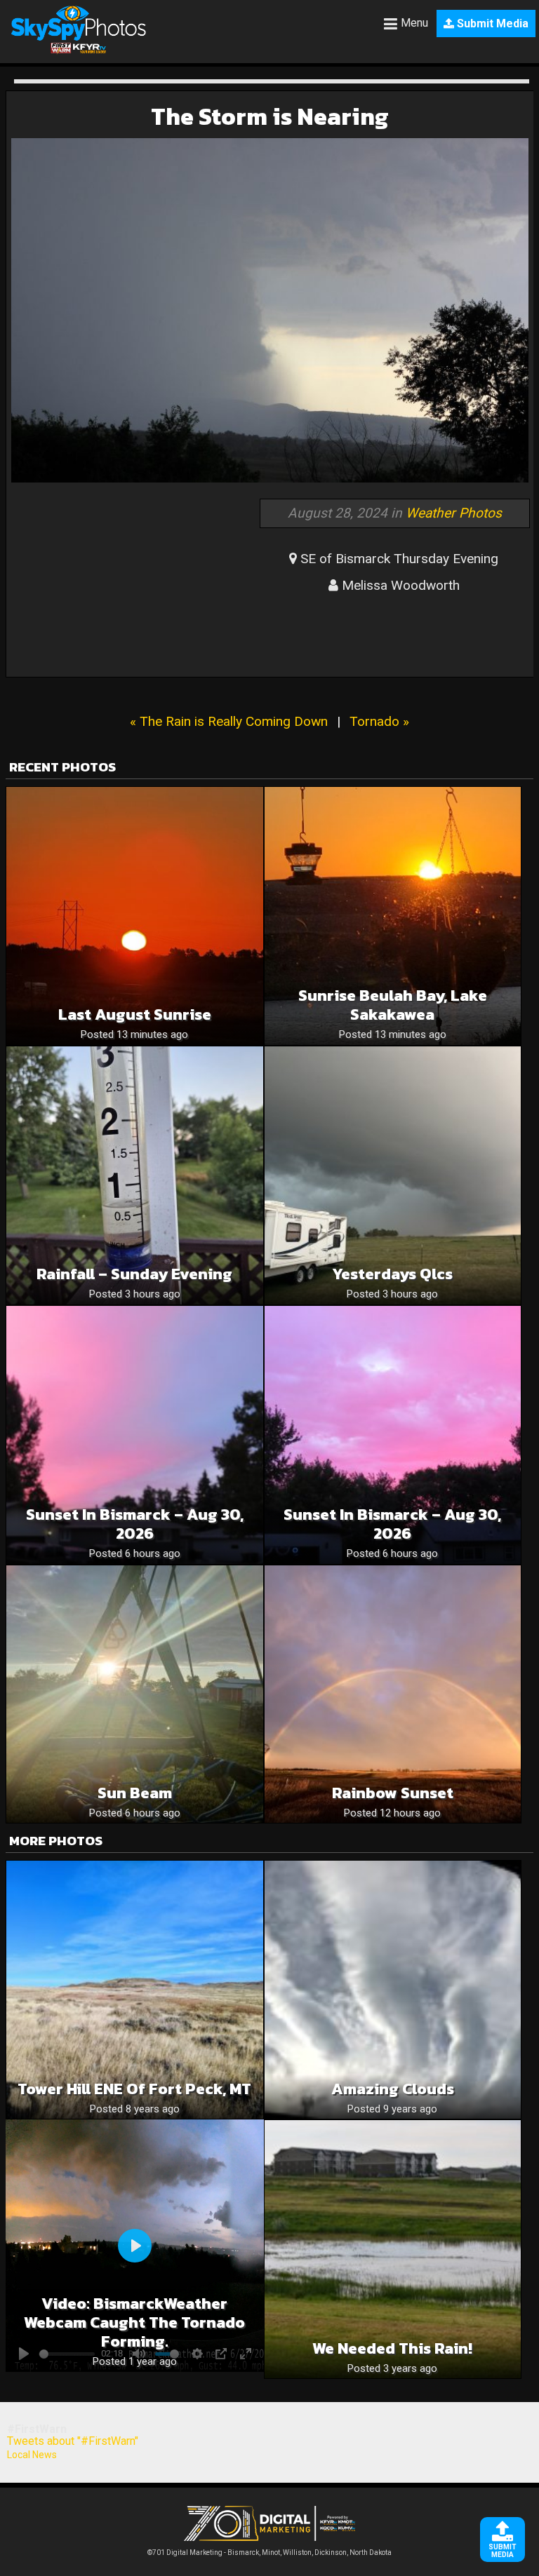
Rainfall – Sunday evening (134, 1274)
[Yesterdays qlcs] (393, 1175)
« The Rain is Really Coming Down (229, 721)
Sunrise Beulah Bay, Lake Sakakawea (393, 1005)
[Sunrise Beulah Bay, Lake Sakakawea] (393, 916)
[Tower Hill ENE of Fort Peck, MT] (135, 1990)
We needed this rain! (392, 2348)
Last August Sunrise (135, 1014)
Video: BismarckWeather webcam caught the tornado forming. (134, 2322)
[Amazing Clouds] (393, 1990)
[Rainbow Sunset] (393, 1694)
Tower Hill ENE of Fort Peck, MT (134, 2089)
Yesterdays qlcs (392, 1274)
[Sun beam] (135, 1694)
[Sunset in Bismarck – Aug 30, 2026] (135, 1435)
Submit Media (491, 23)
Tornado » (379, 721)
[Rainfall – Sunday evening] (135, 1175)
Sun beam (135, 1793)
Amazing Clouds (393, 2089)
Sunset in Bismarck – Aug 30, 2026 (135, 1524)
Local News (32, 2455)
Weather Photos (454, 513)
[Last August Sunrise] (135, 916)
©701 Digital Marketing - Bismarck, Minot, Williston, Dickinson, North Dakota (269, 2553)
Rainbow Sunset (393, 1793)
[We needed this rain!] (393, 2249)
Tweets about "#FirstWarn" (73, 2441)
